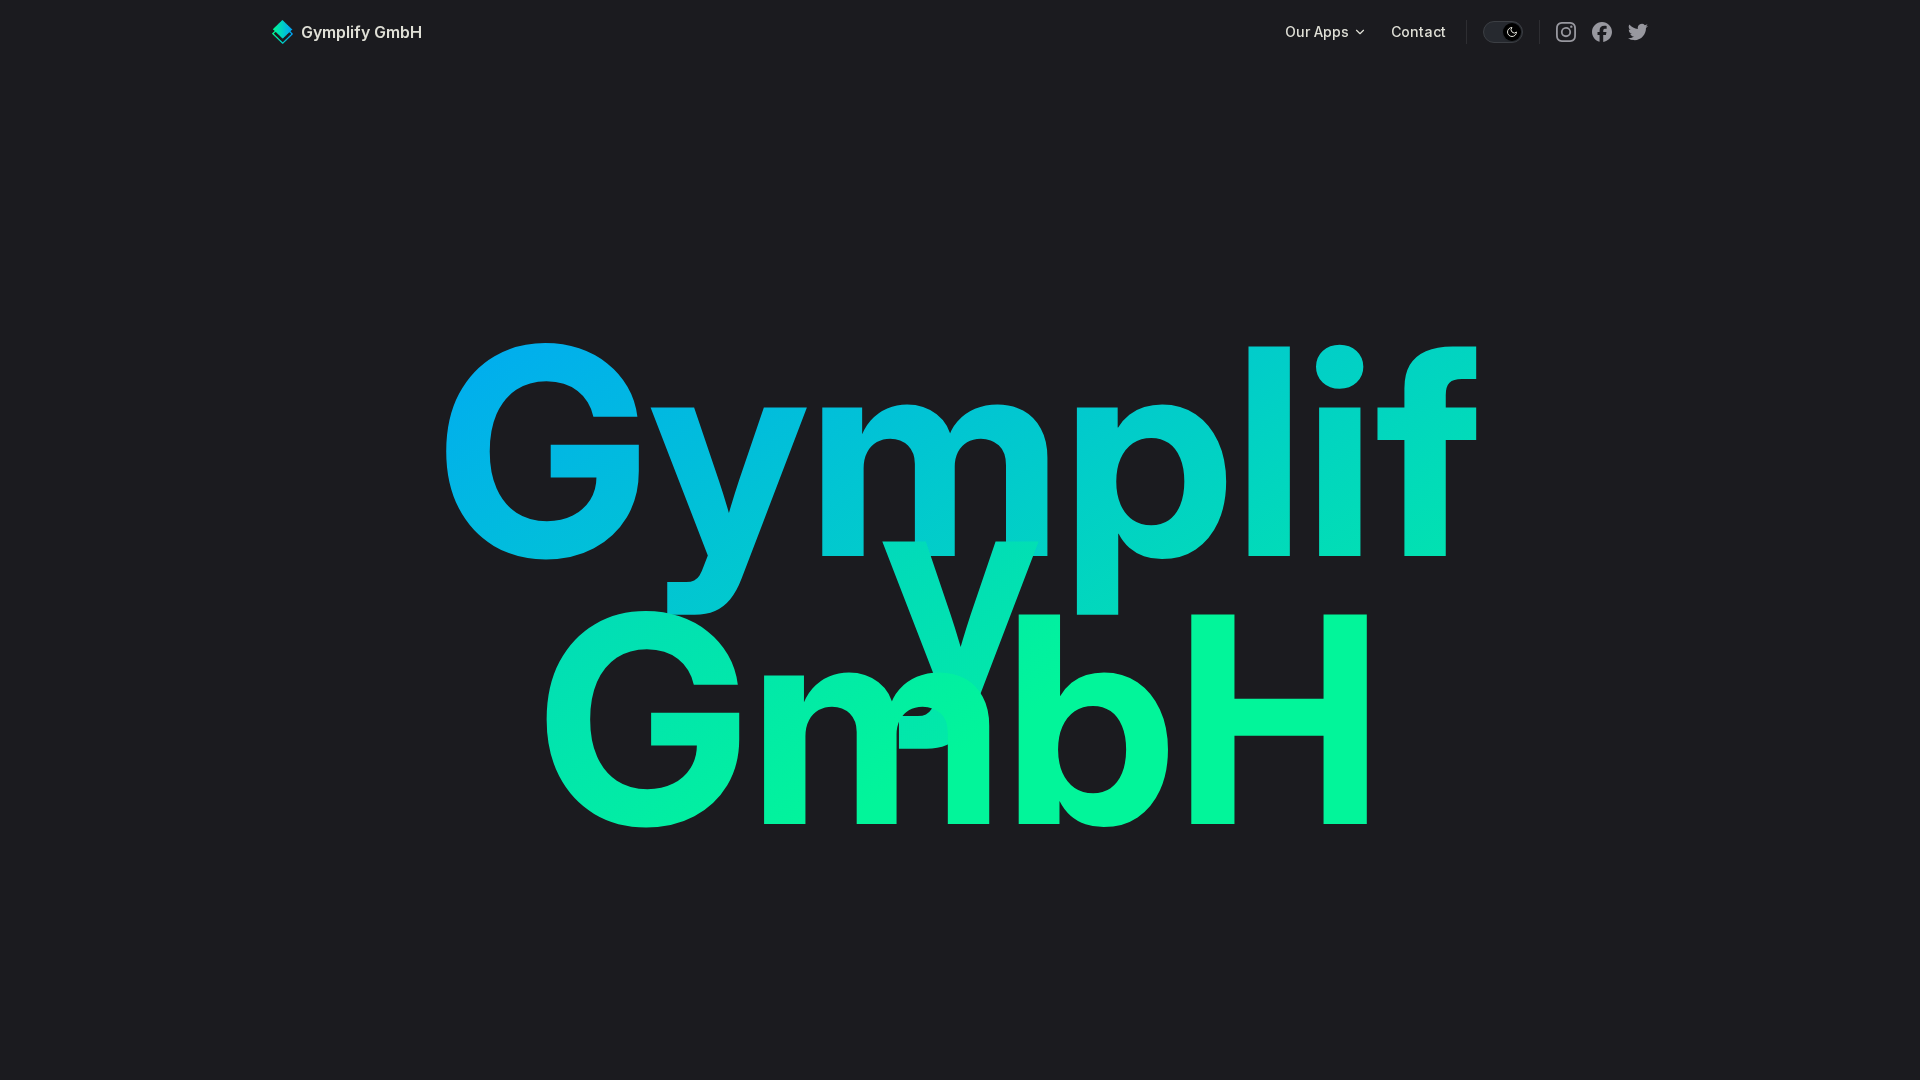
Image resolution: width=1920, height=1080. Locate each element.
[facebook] (1602, 32)
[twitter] (1638, 32)
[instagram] (1566, 32)
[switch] (1503, 32)
